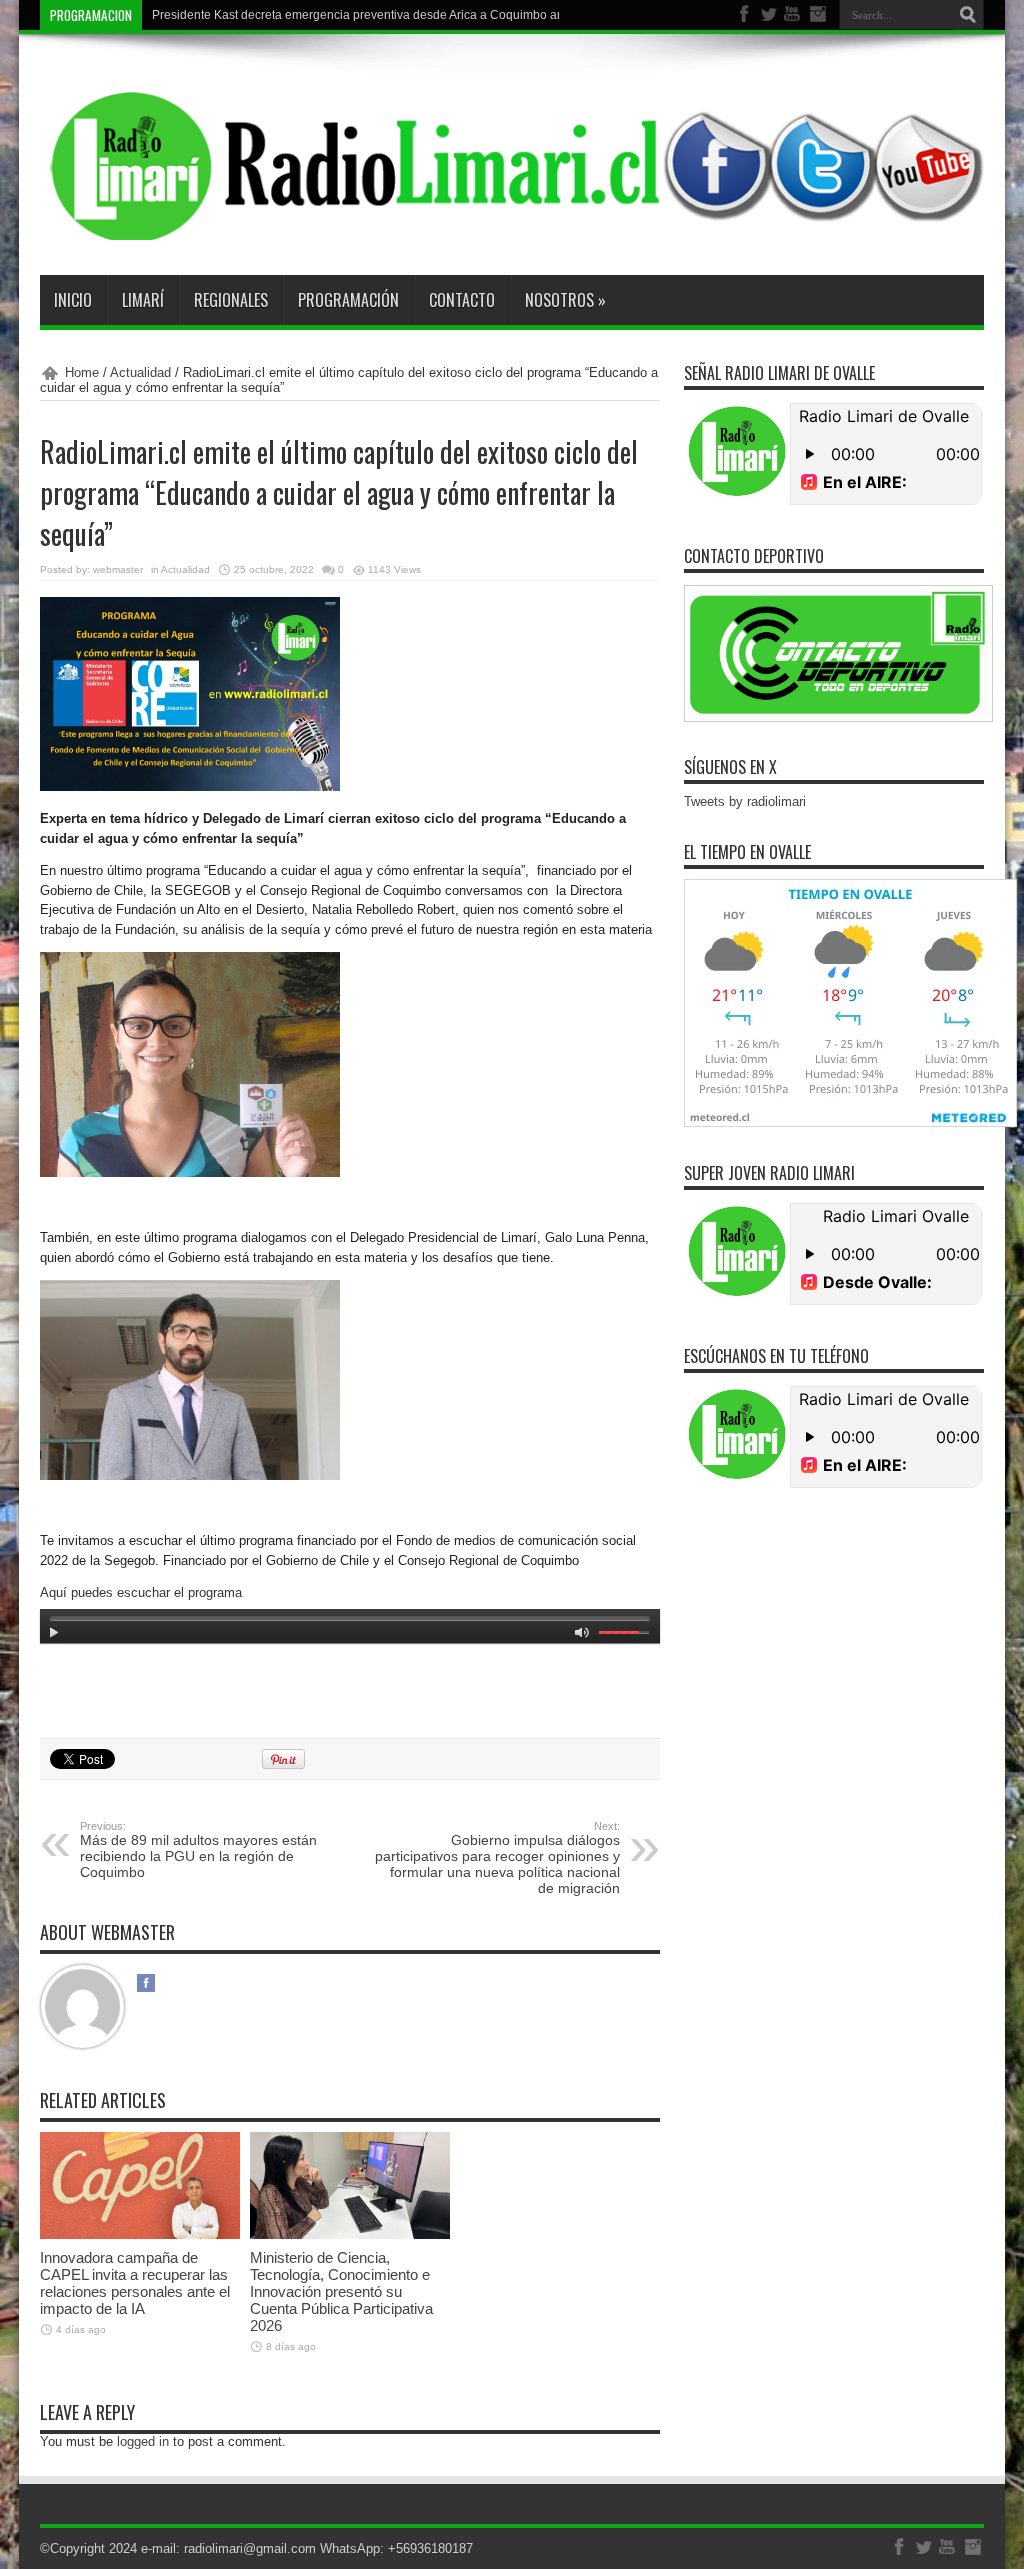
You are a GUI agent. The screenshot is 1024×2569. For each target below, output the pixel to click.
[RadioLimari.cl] (512, 225)
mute (582, 1636)
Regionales (231, 300)
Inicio (73, 300)
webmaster (118, 569)
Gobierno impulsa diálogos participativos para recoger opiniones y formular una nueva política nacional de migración (497, 1858)
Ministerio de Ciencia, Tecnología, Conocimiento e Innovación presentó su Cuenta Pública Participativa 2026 (341, 2291)
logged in (143, 2441)
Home (82, 372)
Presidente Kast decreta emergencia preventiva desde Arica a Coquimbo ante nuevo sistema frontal (422, 15)
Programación (348, 300)
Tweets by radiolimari (745, 801)
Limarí (143, 300)
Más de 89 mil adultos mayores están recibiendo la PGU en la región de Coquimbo (198, 1850)
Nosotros (565, 300)
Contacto (462, 300)
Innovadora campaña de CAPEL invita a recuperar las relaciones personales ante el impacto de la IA (135, 2283)
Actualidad (140, 372)
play (55, 1636)
